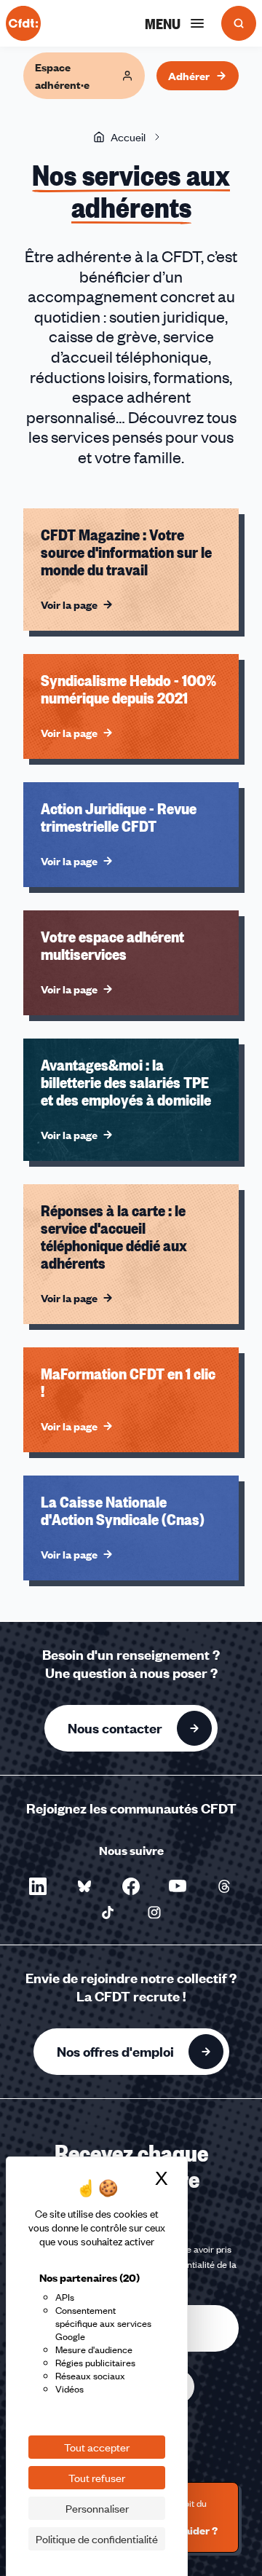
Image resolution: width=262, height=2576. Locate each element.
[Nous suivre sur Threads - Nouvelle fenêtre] (224, 1886)
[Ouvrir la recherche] (239, 23)
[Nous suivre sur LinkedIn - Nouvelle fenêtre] (38, 1886)
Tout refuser (97, 2478)
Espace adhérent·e (62, 76)
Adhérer (189, 76)
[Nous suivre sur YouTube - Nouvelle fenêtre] (178, 1886)
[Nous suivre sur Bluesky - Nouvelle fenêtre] (84, 1886)
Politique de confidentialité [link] (97, 2539)
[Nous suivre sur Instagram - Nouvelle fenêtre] (154, 1913)
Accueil (128, 137)
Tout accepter (97, 2447)
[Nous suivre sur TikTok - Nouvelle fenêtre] (108, 1913)
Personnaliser (97, 2508)
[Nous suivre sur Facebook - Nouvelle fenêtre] (131, 1886)
